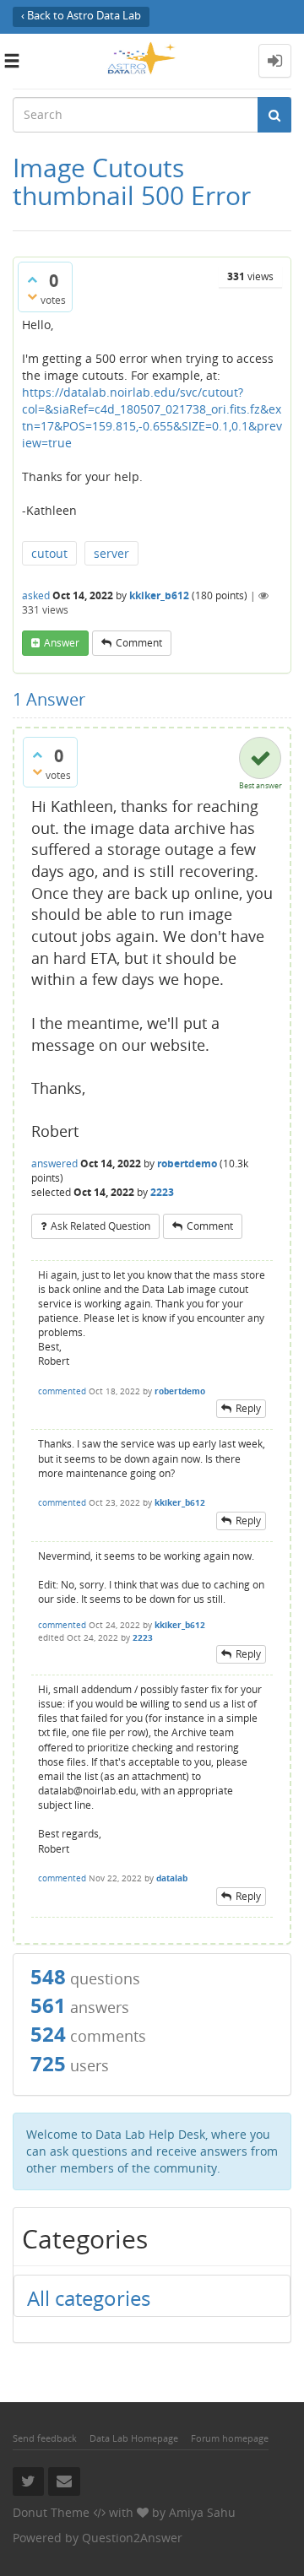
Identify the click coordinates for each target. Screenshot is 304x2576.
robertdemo (187, 1164)
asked (36, 595)
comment (139, 643)
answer (62, 643)
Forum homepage (230, 2438)
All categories (89, 2298)
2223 (162, 1192)
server (111, 553)
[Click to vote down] (32, 296)
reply (248, 1408)
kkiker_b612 (159, 595)
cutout (49, 553)
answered (54, 1164)
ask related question (100, 1226)
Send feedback (45, 2438)
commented (62, 1391)
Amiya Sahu (202, 2512)
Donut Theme (51, 2512)
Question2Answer (132, 2538)
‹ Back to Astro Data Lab (81, 16)
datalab (172, 1878)
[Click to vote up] (32, 279)
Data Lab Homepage (134, 2438)
